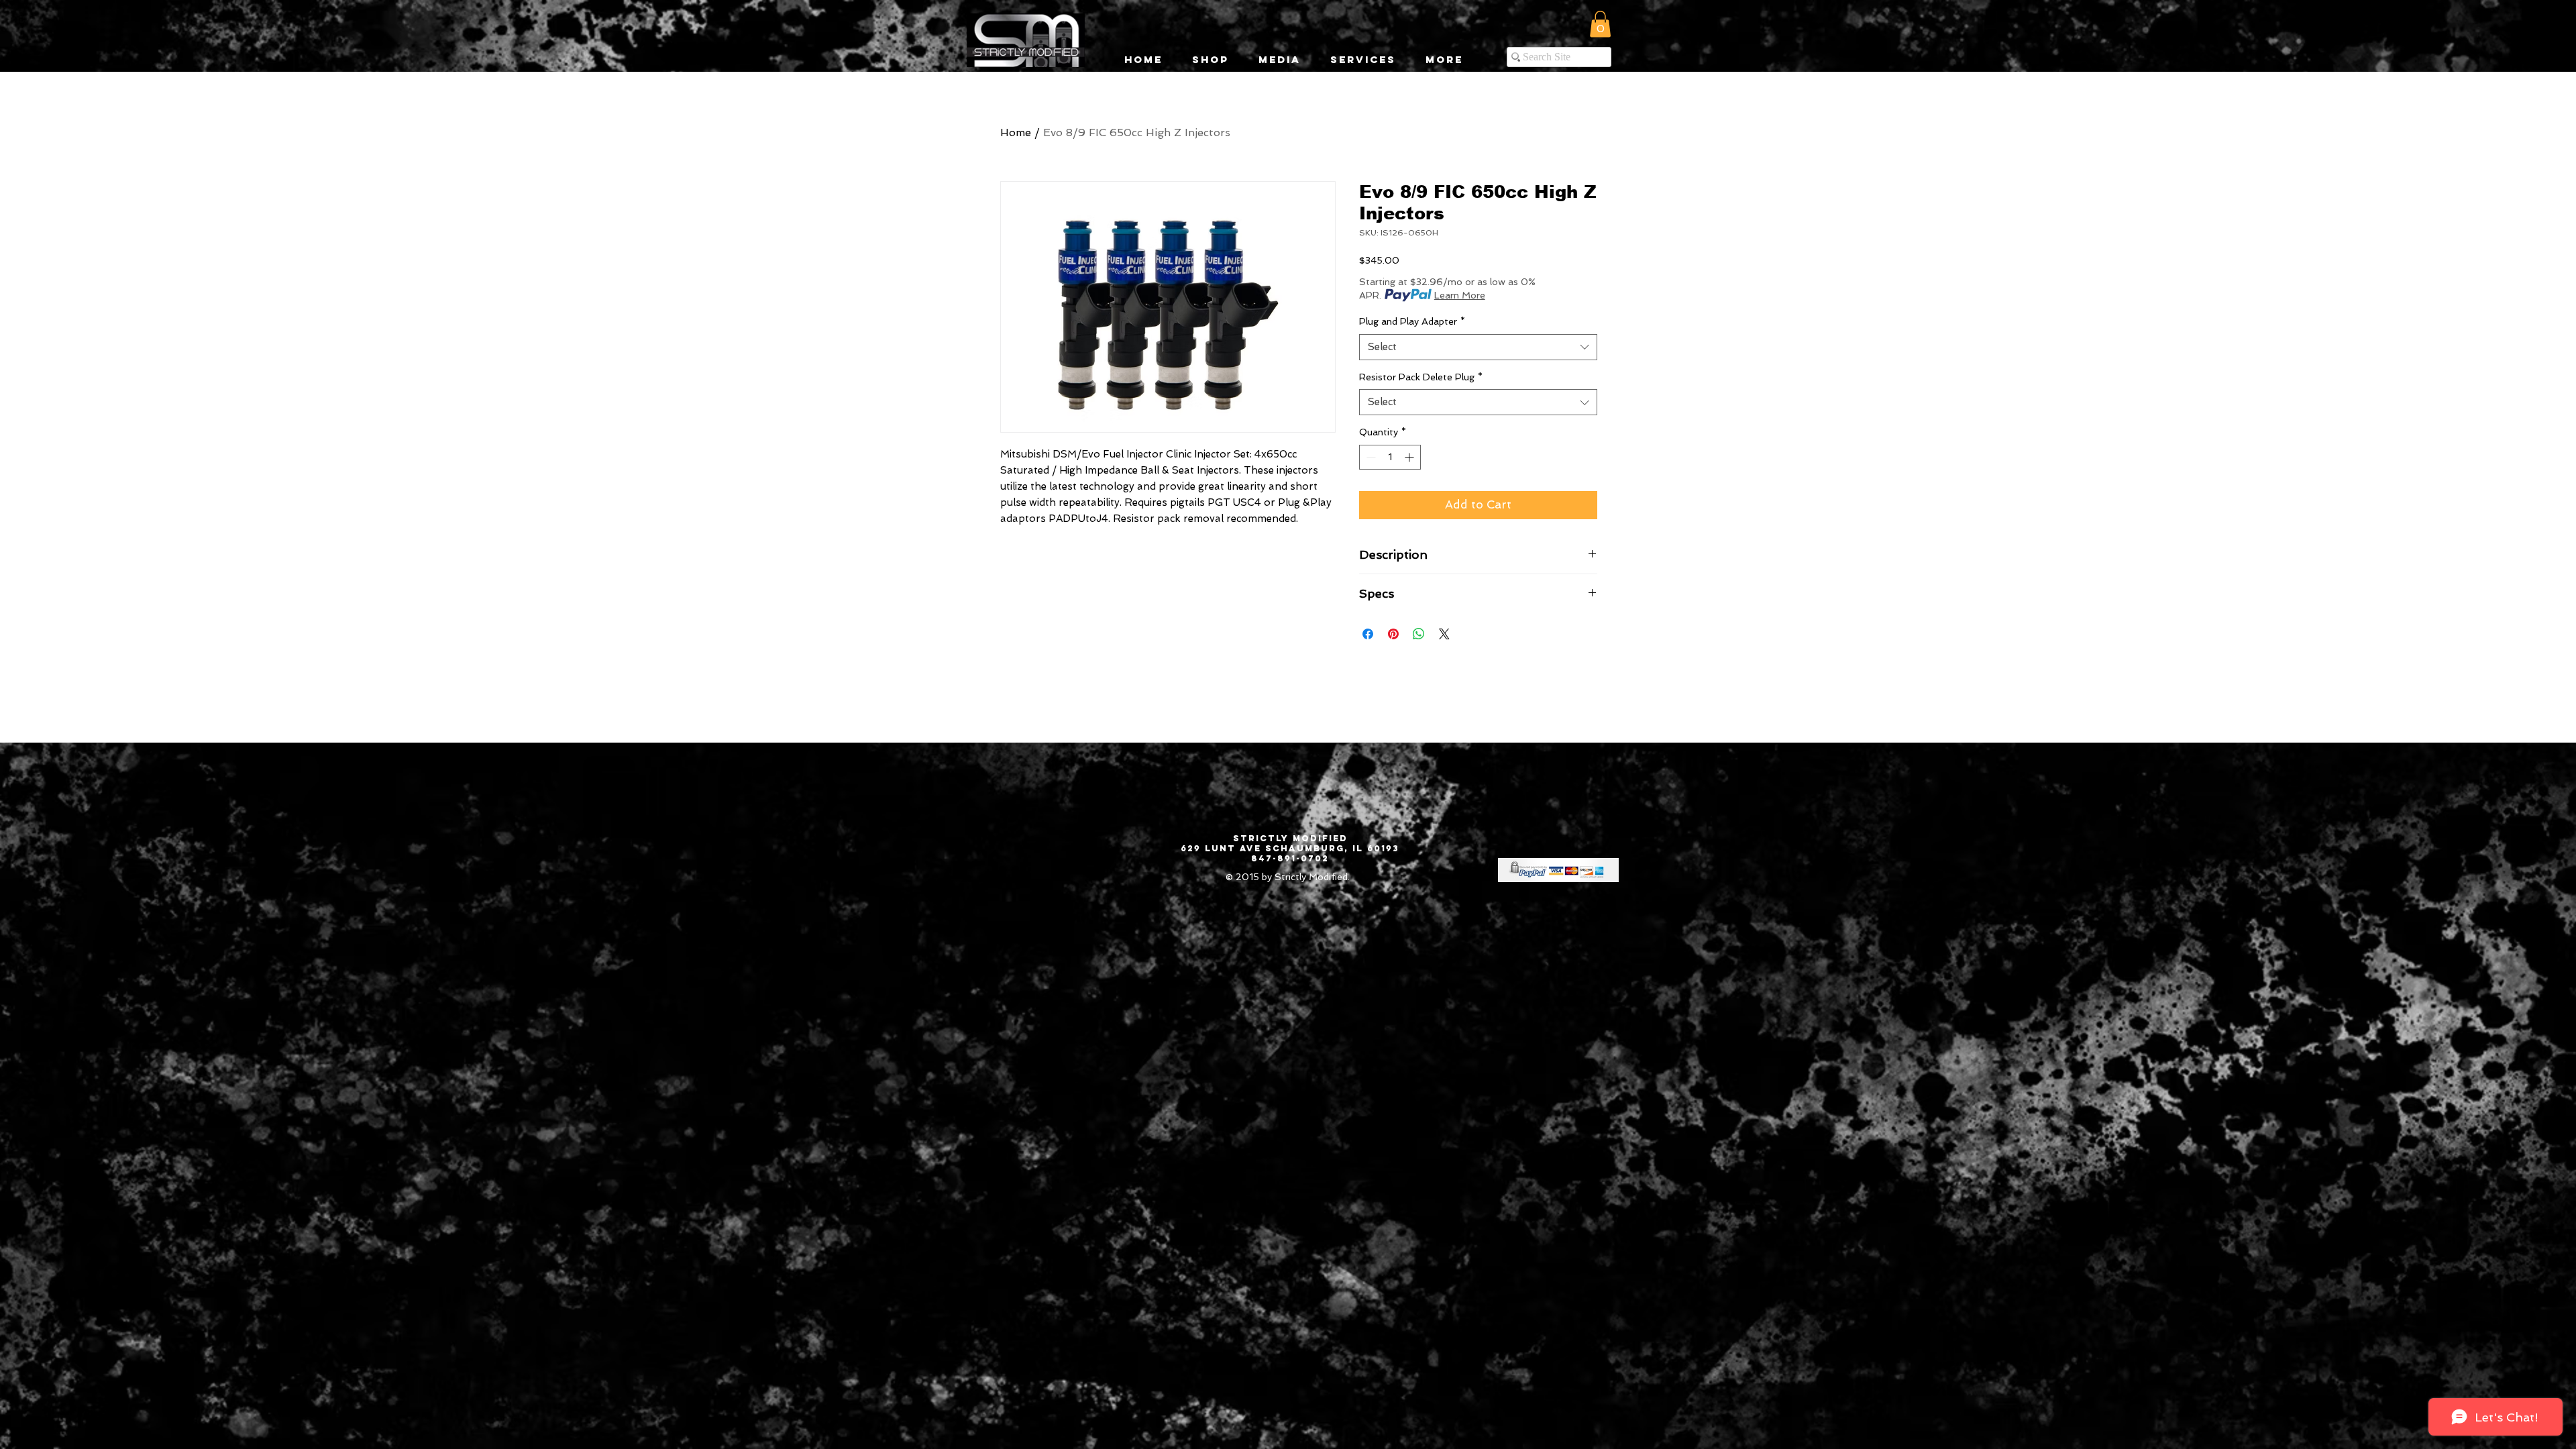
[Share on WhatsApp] (1419, 634)
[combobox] (1478, 347)
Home (1016, 132)
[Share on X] (1444, 634)
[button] (1600, 24)
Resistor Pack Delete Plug (1421, 377)
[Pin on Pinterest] (1393, 634)
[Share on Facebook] (1368, 634)
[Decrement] (1370, 457)
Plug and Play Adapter (1412, 321)
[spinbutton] (1390, 457)
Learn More (1460, 295)
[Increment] (1410, 457)
